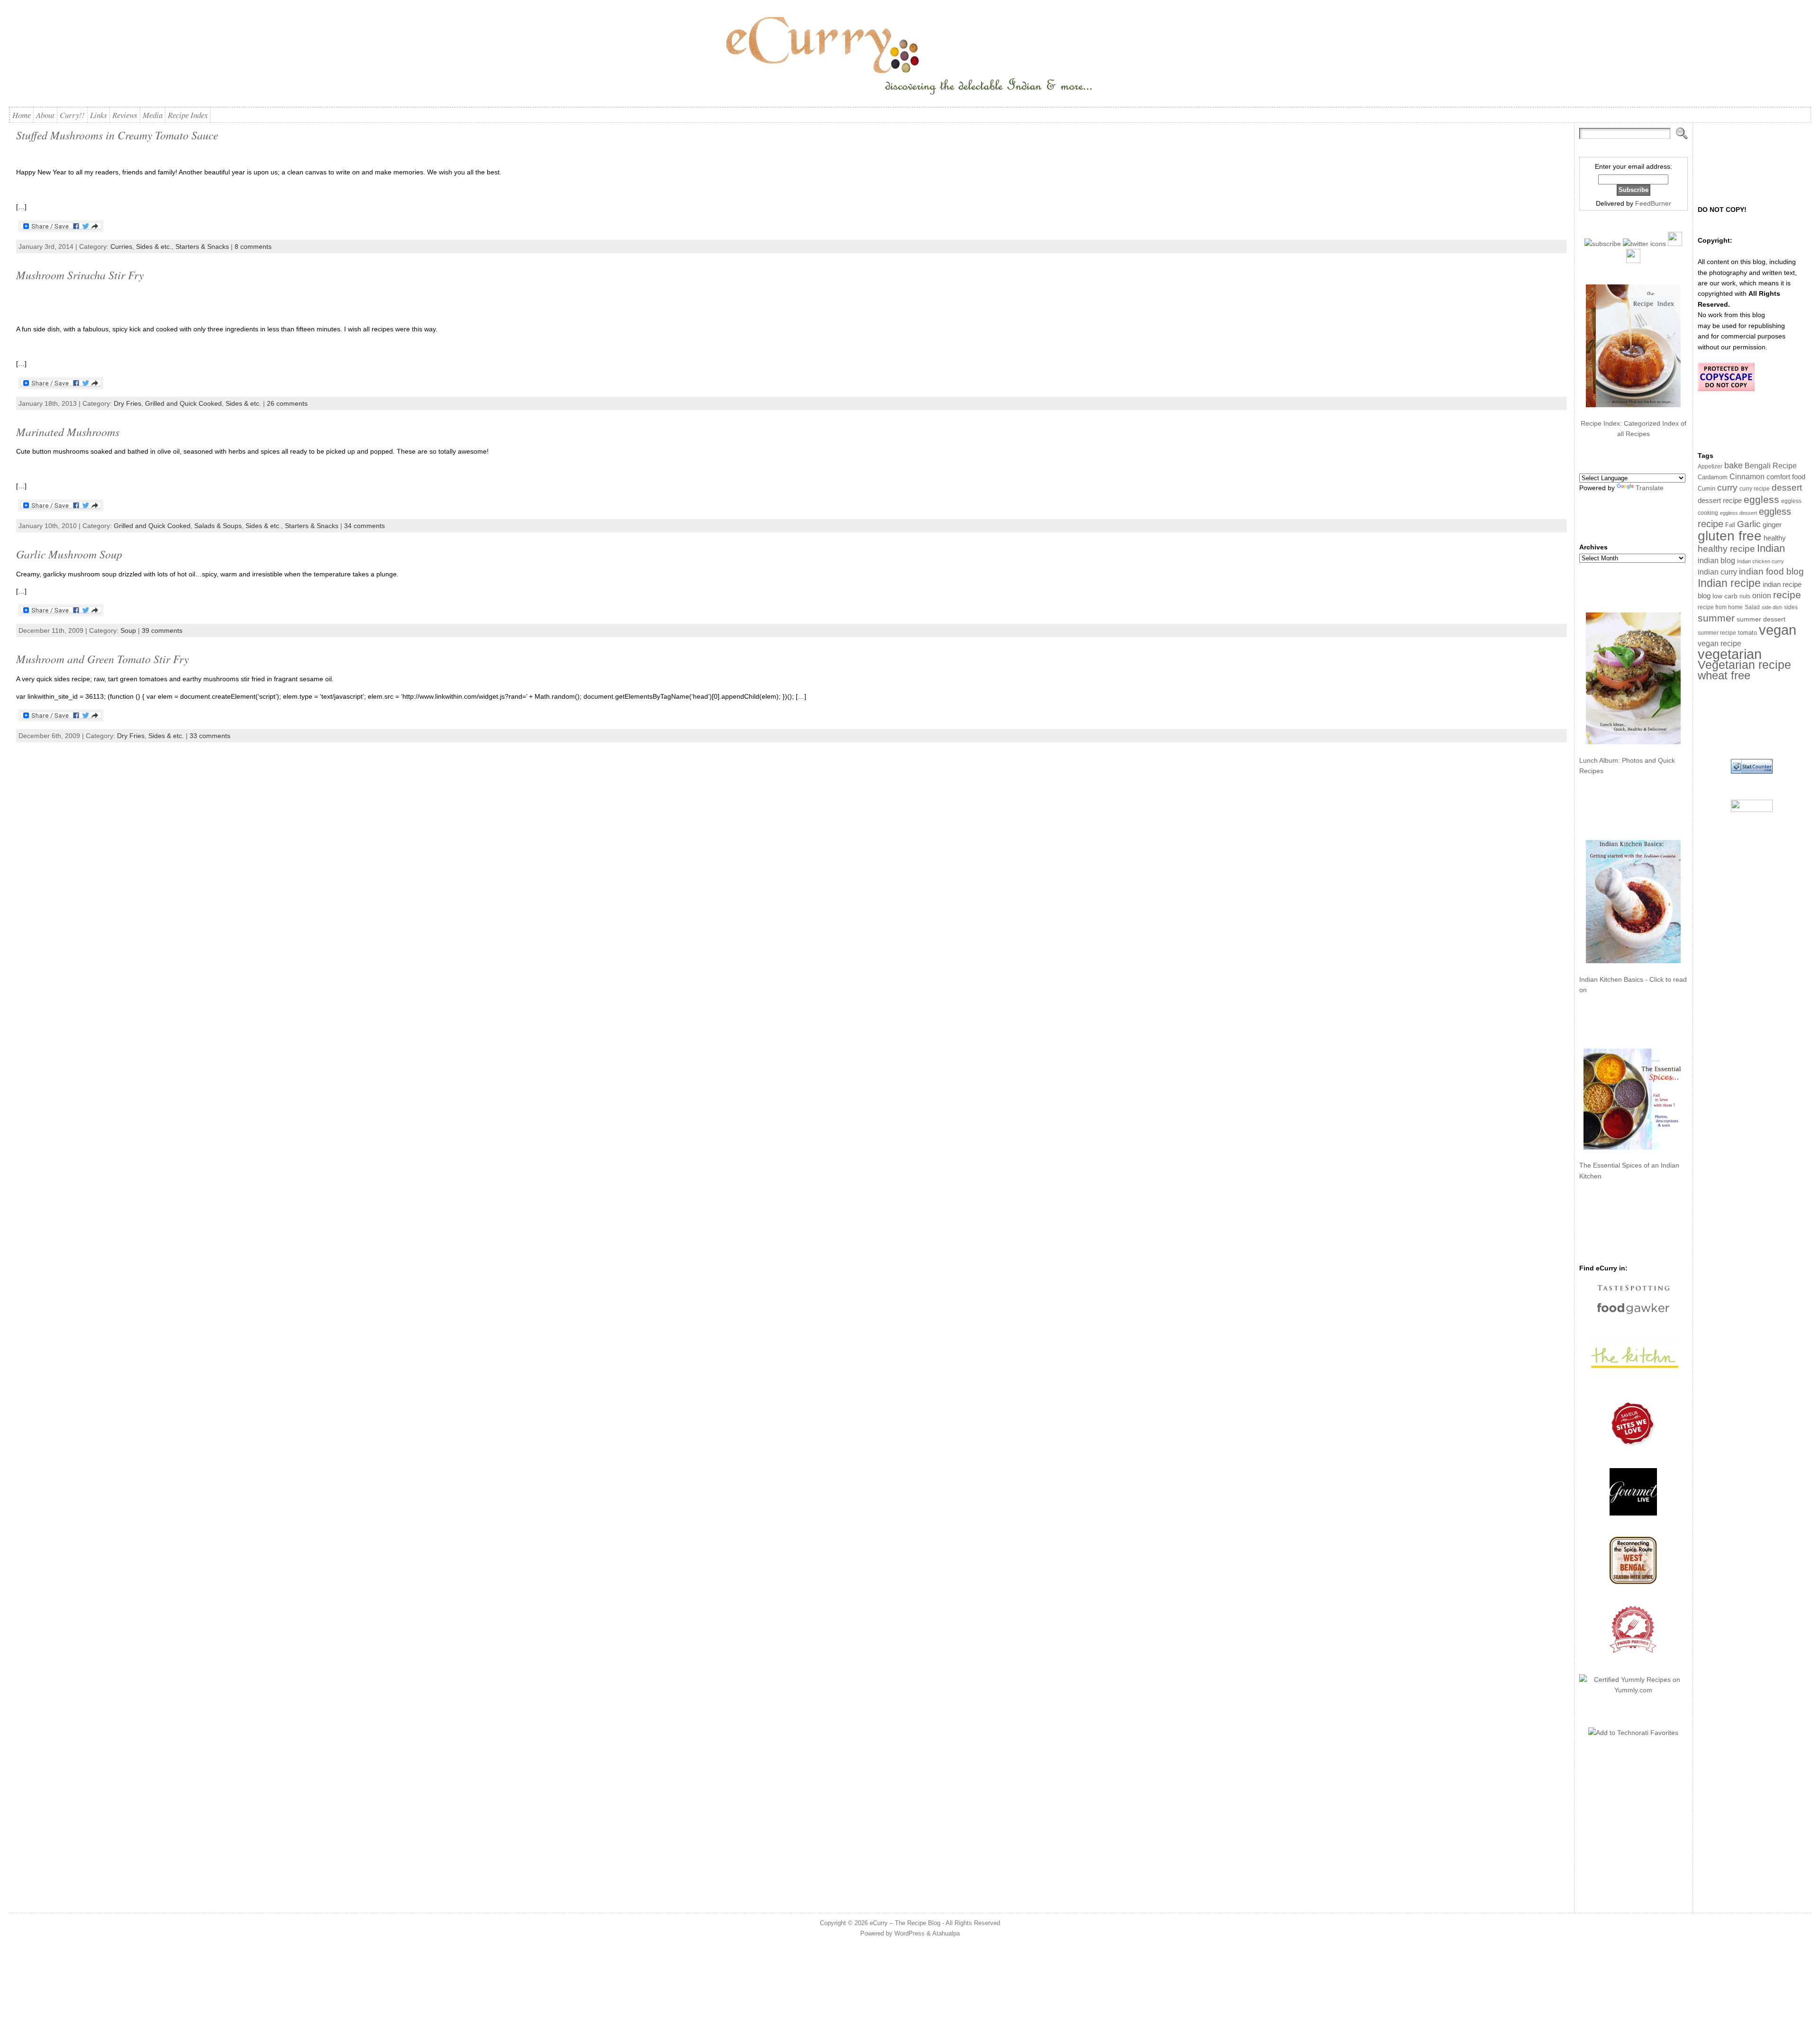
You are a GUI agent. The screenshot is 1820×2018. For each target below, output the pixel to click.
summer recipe (1717, 633)
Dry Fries (127, 403)
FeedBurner (1653, 203)
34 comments (364, 526)
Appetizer (1710, 466)
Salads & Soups (218, 526)
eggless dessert (1738, 513)
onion (1762, 596)
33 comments (210, 736)
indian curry (1717, 572)
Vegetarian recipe (1744, 665)
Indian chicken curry (1761, 561)
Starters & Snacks (202, 247)
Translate (1650, 488)
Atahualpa (946, 1933)
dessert (1787, 488)
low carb (1725, 596)
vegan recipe (1720, 644)
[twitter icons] (1644, 244)
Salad (1752, 607)
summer (1716, 618)
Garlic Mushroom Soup (69, 554)
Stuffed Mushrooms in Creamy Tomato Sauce (117, 135)
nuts (1745, 596)
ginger (1772, 525)
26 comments (287, 403)
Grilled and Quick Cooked (183, 403)
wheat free (1724, 675)
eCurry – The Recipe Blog (905, 1923)
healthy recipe (1726, 549)
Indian (1771, 548)
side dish (1772, 607)
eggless (1761, 499)
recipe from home (1720, 607)
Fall (1730, 525)
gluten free (1730, 536)
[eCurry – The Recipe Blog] (910, 57)
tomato (1747, 633)
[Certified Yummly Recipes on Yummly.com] (1633, 1690)
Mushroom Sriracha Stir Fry (80, 275)
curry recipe (1755, 489)
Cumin (1706, 489)
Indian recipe (1729, 583)
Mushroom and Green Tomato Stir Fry (102, 659)
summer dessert (1761, 619)
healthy (1775, 538)
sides (1791, 607)
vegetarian (1730, 654)
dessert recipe (1720, 500)
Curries (121, 247)
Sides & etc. (154, 247)
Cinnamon (1747, 477)
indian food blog (1771, 571)
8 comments (253, 247)
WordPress (910, 1933)
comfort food (1786, 477)
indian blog (1716, 560)
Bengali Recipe (1771, 466)
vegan (1778, 630)
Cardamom (1713, 477)
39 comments (162, 630)
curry (1727, 488)
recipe (1787, 595)
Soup (128, 630)
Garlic (1749, 524)
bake (1734, 465)
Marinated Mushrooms (68, 432)
